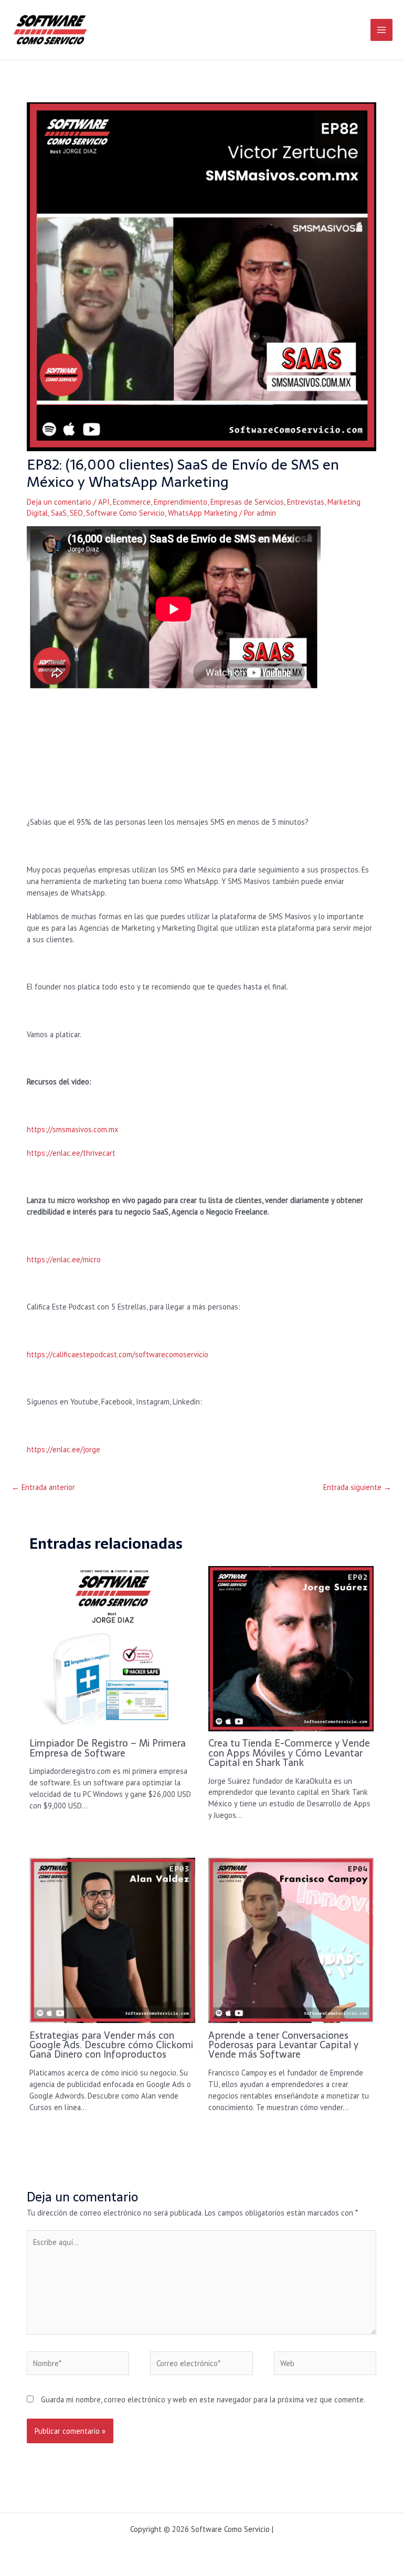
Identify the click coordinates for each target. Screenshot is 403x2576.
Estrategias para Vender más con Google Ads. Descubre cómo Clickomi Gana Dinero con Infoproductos (111, 2045)
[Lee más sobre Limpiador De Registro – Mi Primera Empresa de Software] (112, 1648)
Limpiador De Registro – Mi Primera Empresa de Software (108, 1748)
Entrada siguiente (357, 1487)
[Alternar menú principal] (381, 30)
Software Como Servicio (125, 513)
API (104, 502)
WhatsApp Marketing (203, 513)
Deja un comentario (59, 502)
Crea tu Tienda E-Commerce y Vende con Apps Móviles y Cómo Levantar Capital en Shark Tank (289, 1753)
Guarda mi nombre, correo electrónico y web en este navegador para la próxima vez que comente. (203, 2399)
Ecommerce (132, 502)
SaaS (59, 513)
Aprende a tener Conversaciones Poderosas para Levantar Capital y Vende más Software (283, 2045)
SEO (76, 513)
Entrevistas (306, 502)
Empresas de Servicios (247, 502)
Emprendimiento (181, 502)
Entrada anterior (43, 1487)
